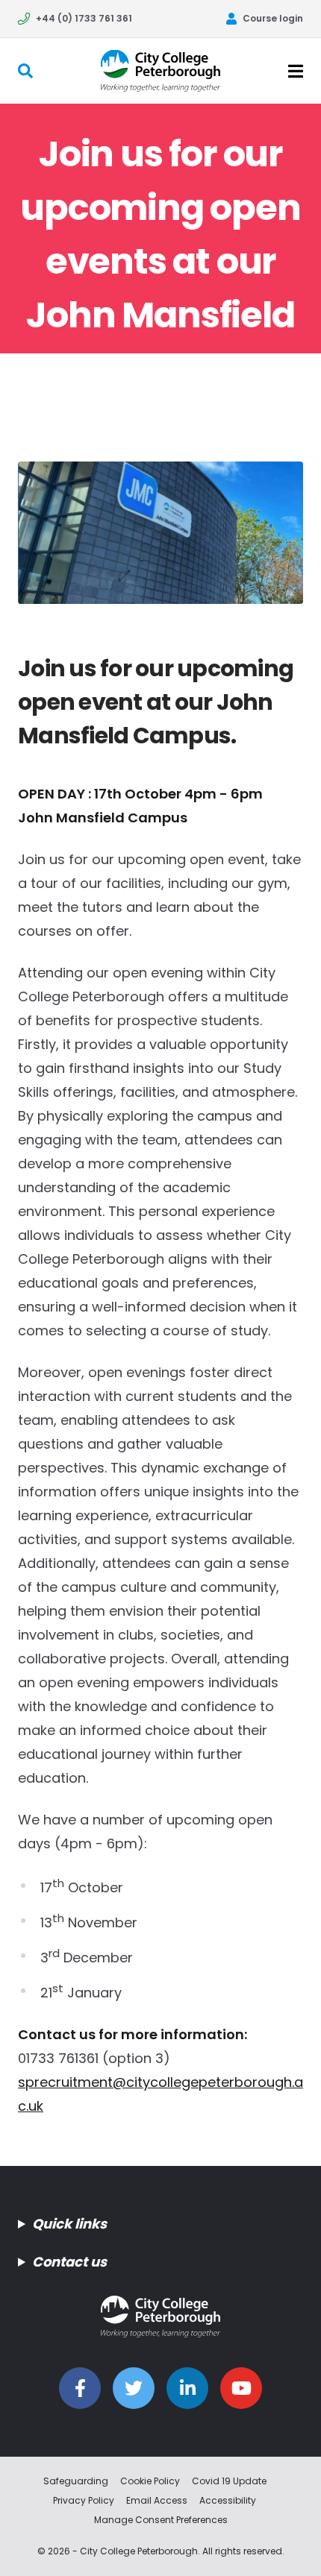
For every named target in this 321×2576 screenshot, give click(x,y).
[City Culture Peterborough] (160, 70)
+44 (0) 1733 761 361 (84, 18)
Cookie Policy (150, 2481)
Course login (273, 18)
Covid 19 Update (229, 2481)
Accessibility (228, 2500)
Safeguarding (76, 2481)
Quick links (69, 2224)
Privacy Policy (84, 2500)
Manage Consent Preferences (161, 2520)
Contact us (69, 2262)
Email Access (157, 2500)
